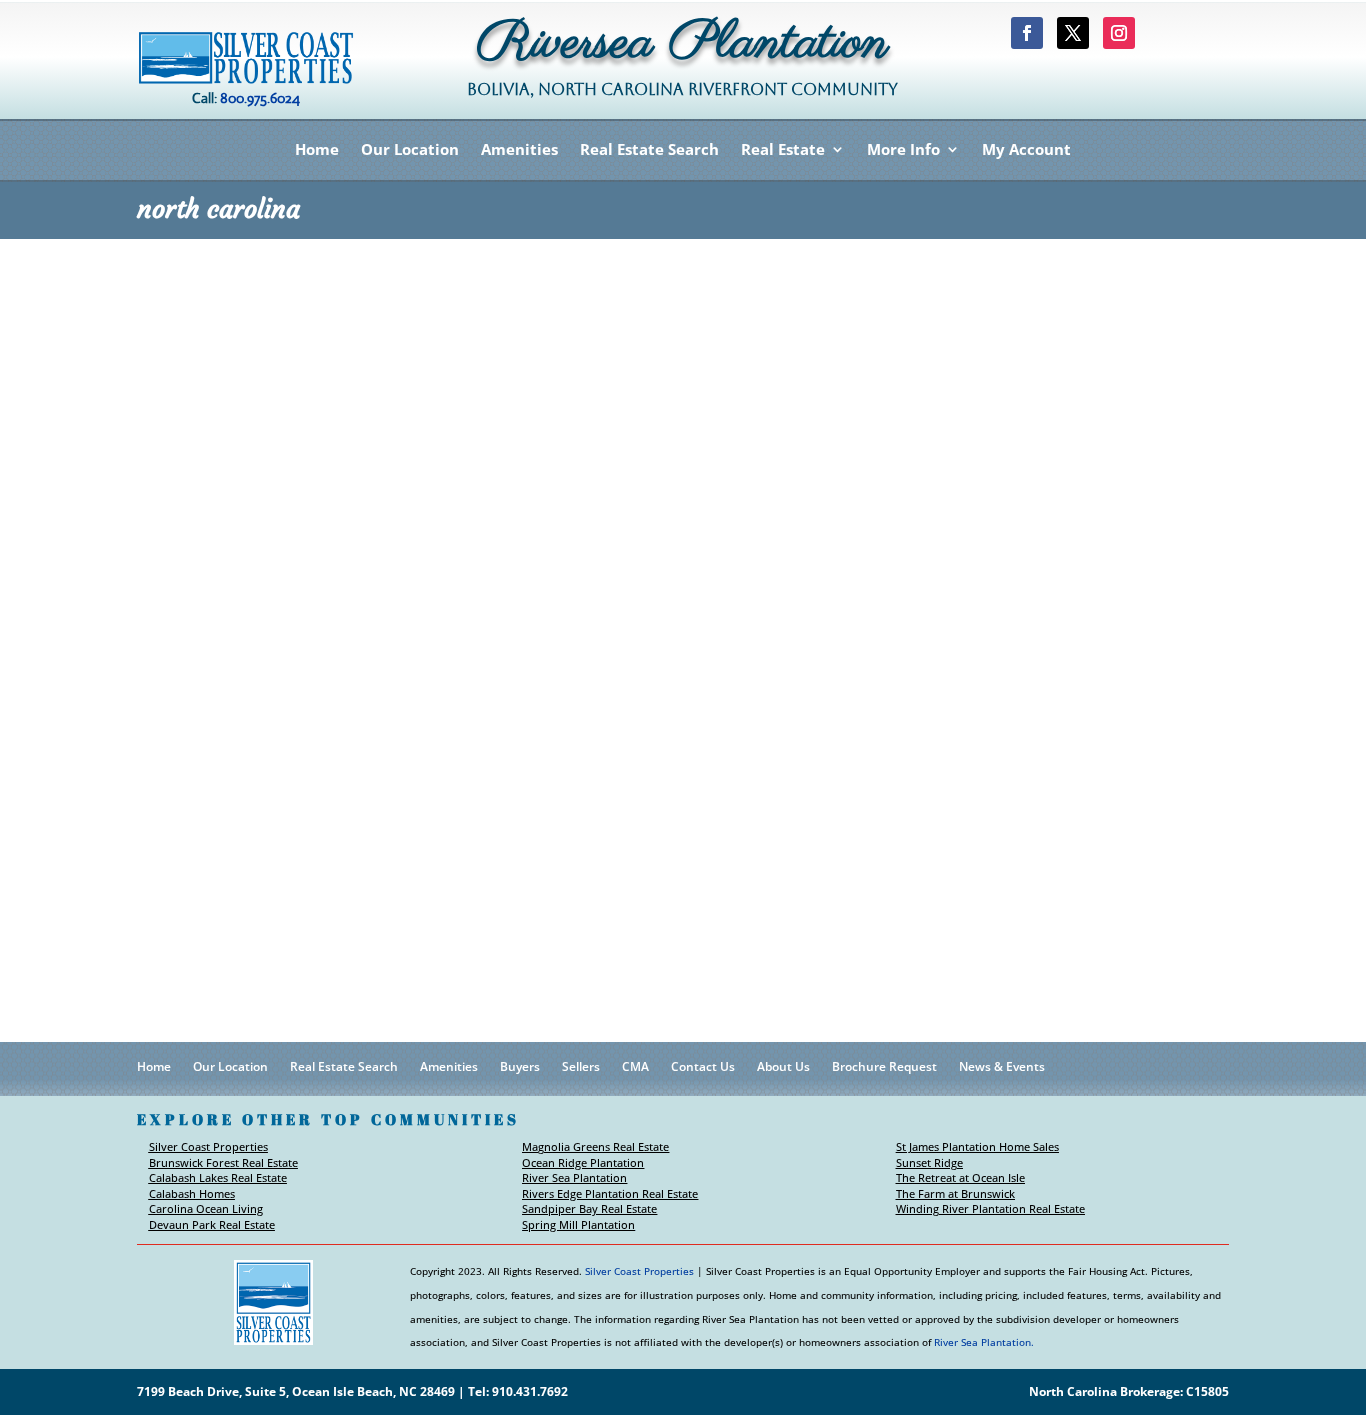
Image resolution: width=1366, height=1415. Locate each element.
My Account (1026, 150)
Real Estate (783, 150)
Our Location (410, 150)
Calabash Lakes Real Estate (218, 1177)
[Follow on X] (1073, 33)
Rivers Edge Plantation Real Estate (610, 1193)
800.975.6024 (260, 98)
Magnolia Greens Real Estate (595, 1146)
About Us (783, 1067)
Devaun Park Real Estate (212, 1224)
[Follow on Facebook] (1027, 33)
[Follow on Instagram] (1119, 33)
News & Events (1002, 1067)
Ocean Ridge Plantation (583, 1162)
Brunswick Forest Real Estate (223, 1162)
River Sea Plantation (574, 1177)
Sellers (581, 1067)
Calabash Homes (192, 1193)
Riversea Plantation (683, 48)
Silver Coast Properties (208, 1146)
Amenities (519, 150)
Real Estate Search (649, 150)
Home (317, 150)
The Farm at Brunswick (955, 1193)
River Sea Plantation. (984, 1342)
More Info (903, 150)
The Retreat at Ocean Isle (960, 1177)
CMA (635, 1067)
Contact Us (703, 1067)
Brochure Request (884, 1067)
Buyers (520, 1067)
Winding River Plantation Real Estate (990, 1208)
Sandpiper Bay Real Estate (589, 1208)
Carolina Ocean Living (206, 1208)
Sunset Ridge (929, 1162)
